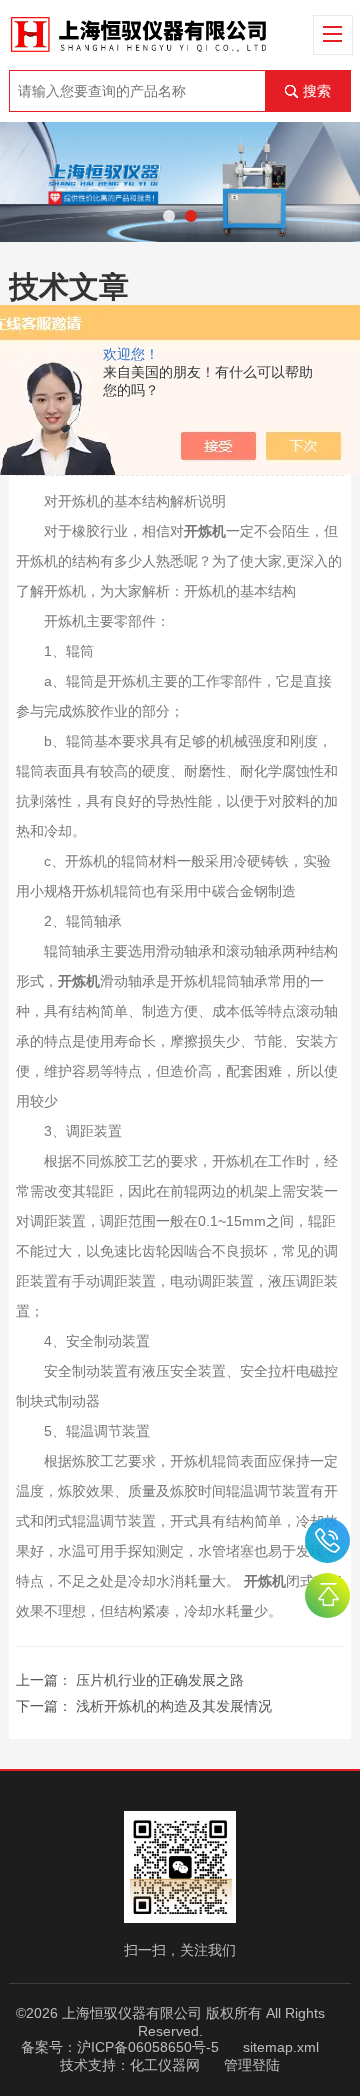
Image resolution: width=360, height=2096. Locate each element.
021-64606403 (327, 1540)
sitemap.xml (281, 2047)
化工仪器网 (165, 2065)
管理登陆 (252, 2065)
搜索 (317, 91)
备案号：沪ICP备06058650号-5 (120, 2047)
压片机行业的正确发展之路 (160, 1680)
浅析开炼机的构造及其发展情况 (174, 1706)
